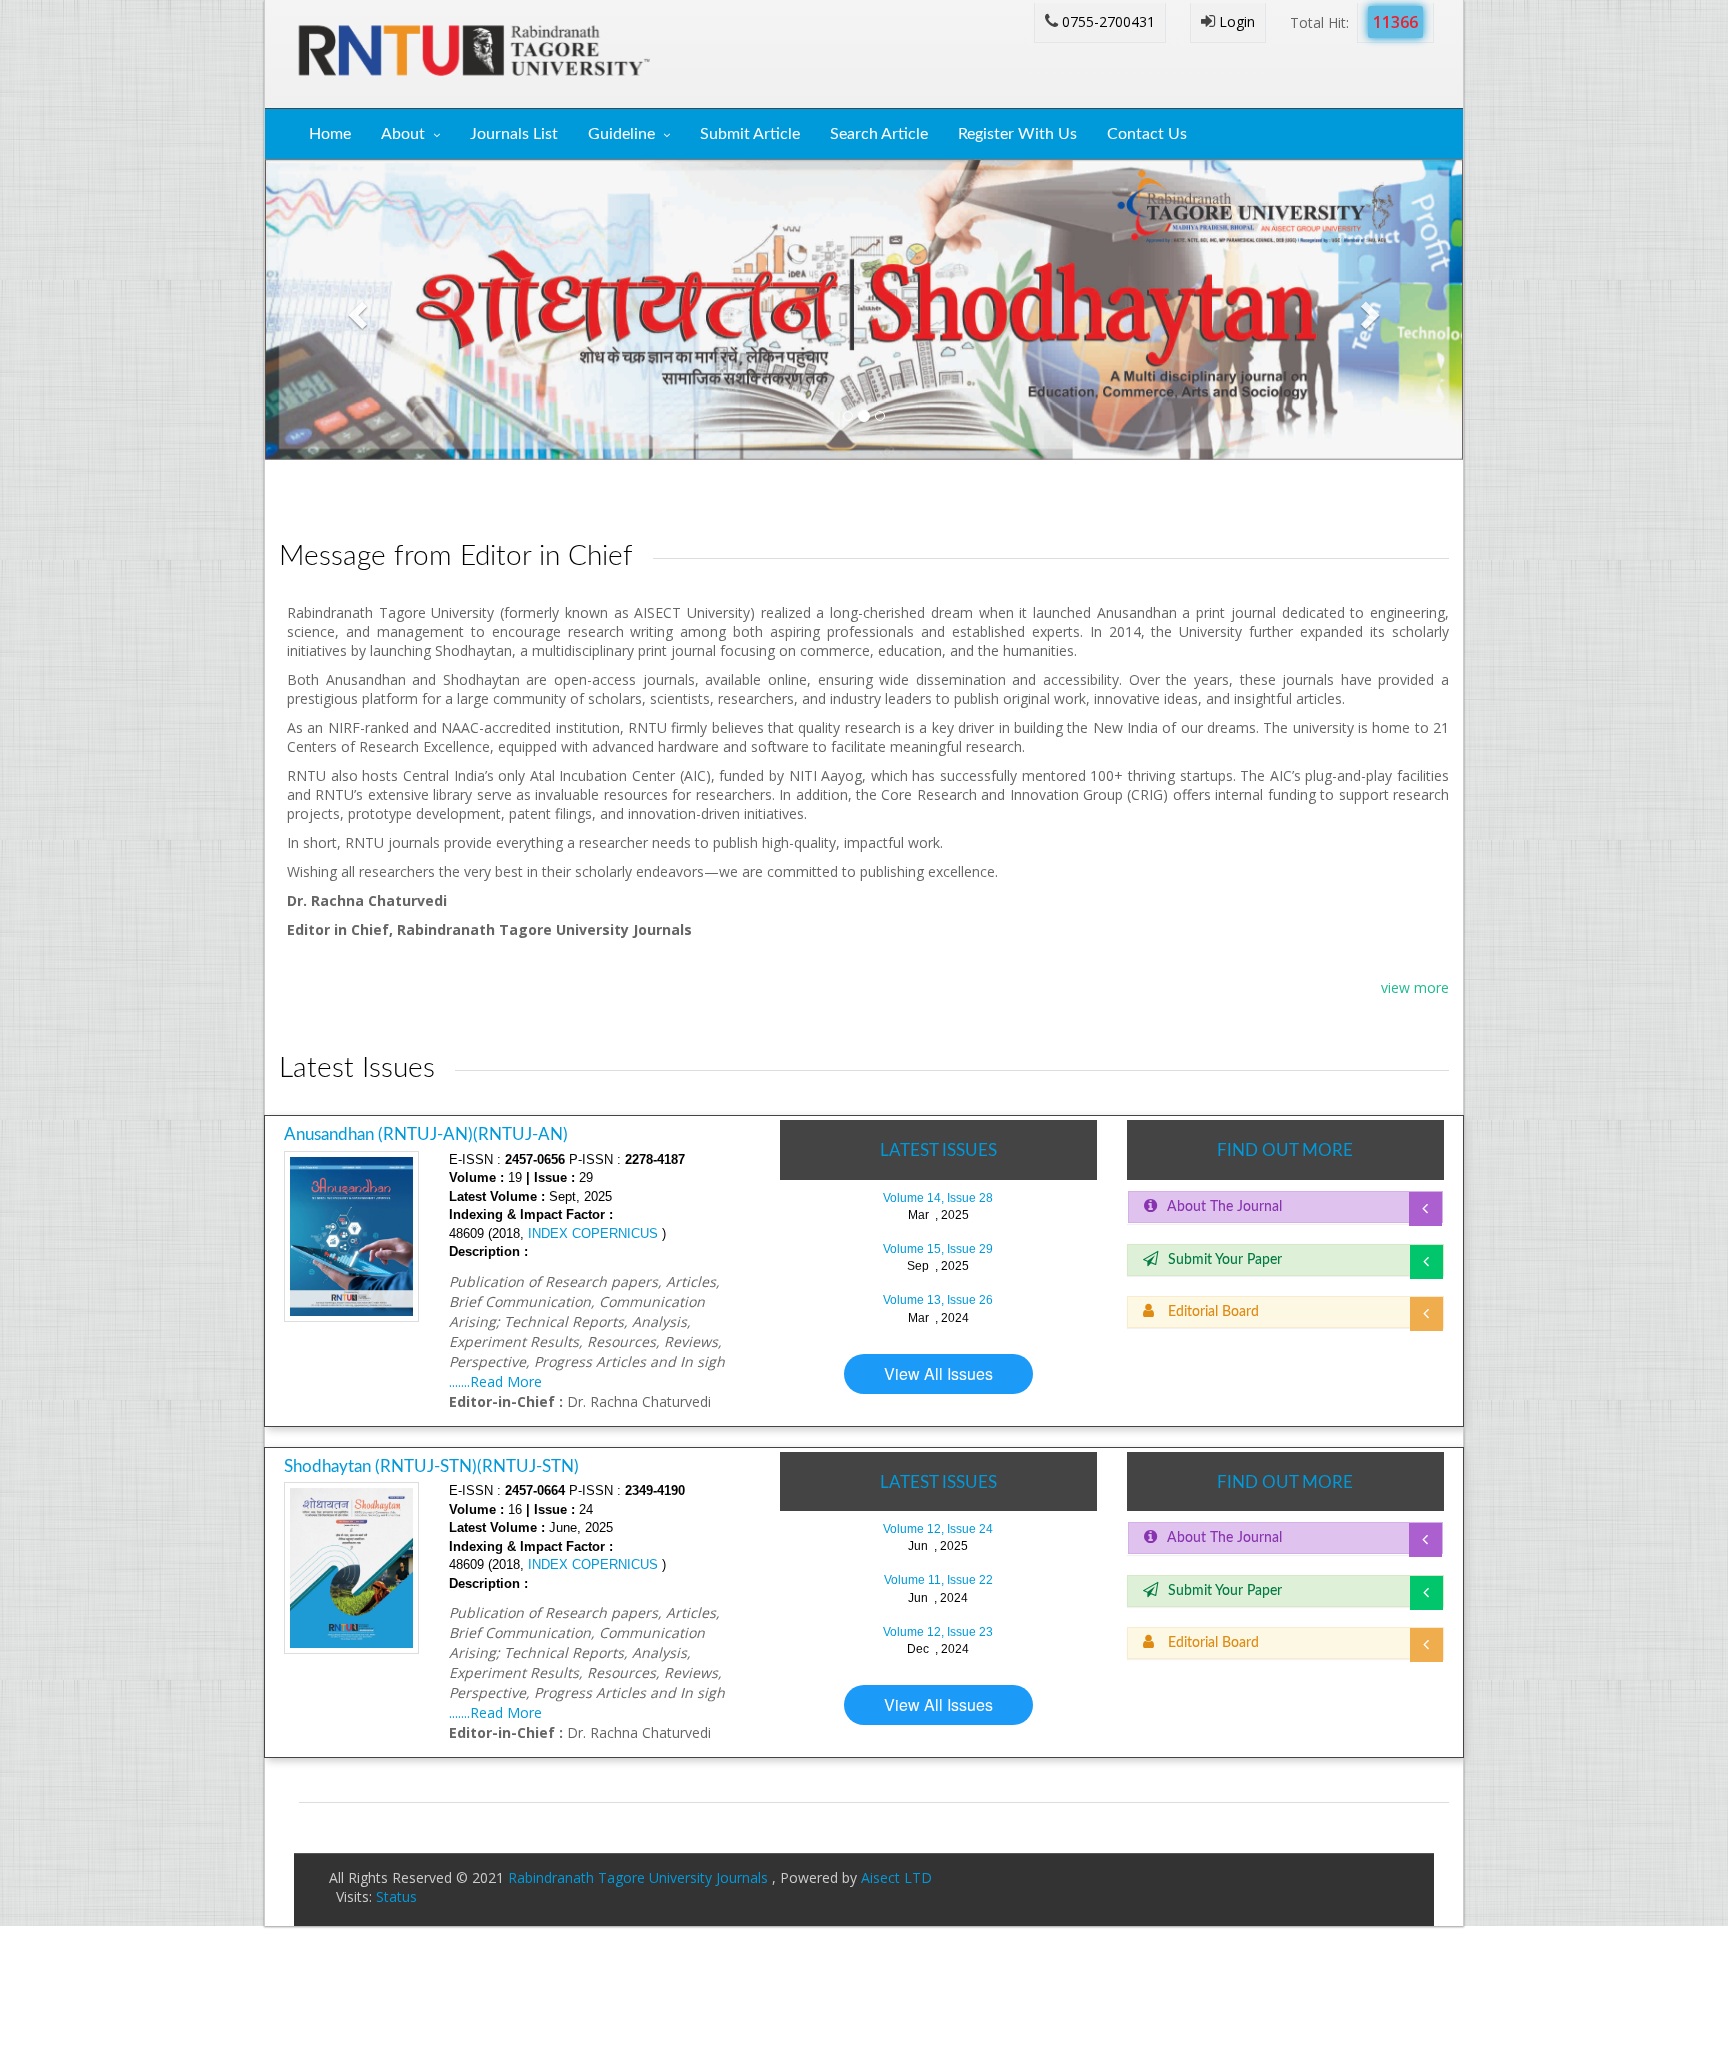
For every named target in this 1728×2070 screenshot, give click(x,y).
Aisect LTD (896, 1877)
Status (396, 1896)
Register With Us (1017, 134)
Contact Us (1147, 134)
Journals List (514, 134)
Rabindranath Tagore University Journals (640, 1877)
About (403, 134)
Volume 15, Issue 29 (938, 1249)
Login (1235, 21)
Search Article (879, 134)
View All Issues (938, 1373)
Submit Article (750, 134)
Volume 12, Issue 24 (938, 1529)
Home (330, 134)
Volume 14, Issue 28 (938, 1198)
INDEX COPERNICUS (591, 1233)
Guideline (621, 134)
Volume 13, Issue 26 (938, 1300)
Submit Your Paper (1225, 1260)
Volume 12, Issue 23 (938, 1632)
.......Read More (495, 1381)
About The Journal (1224, 1207)
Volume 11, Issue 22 (938, 1580)
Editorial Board (1211, 1312)
